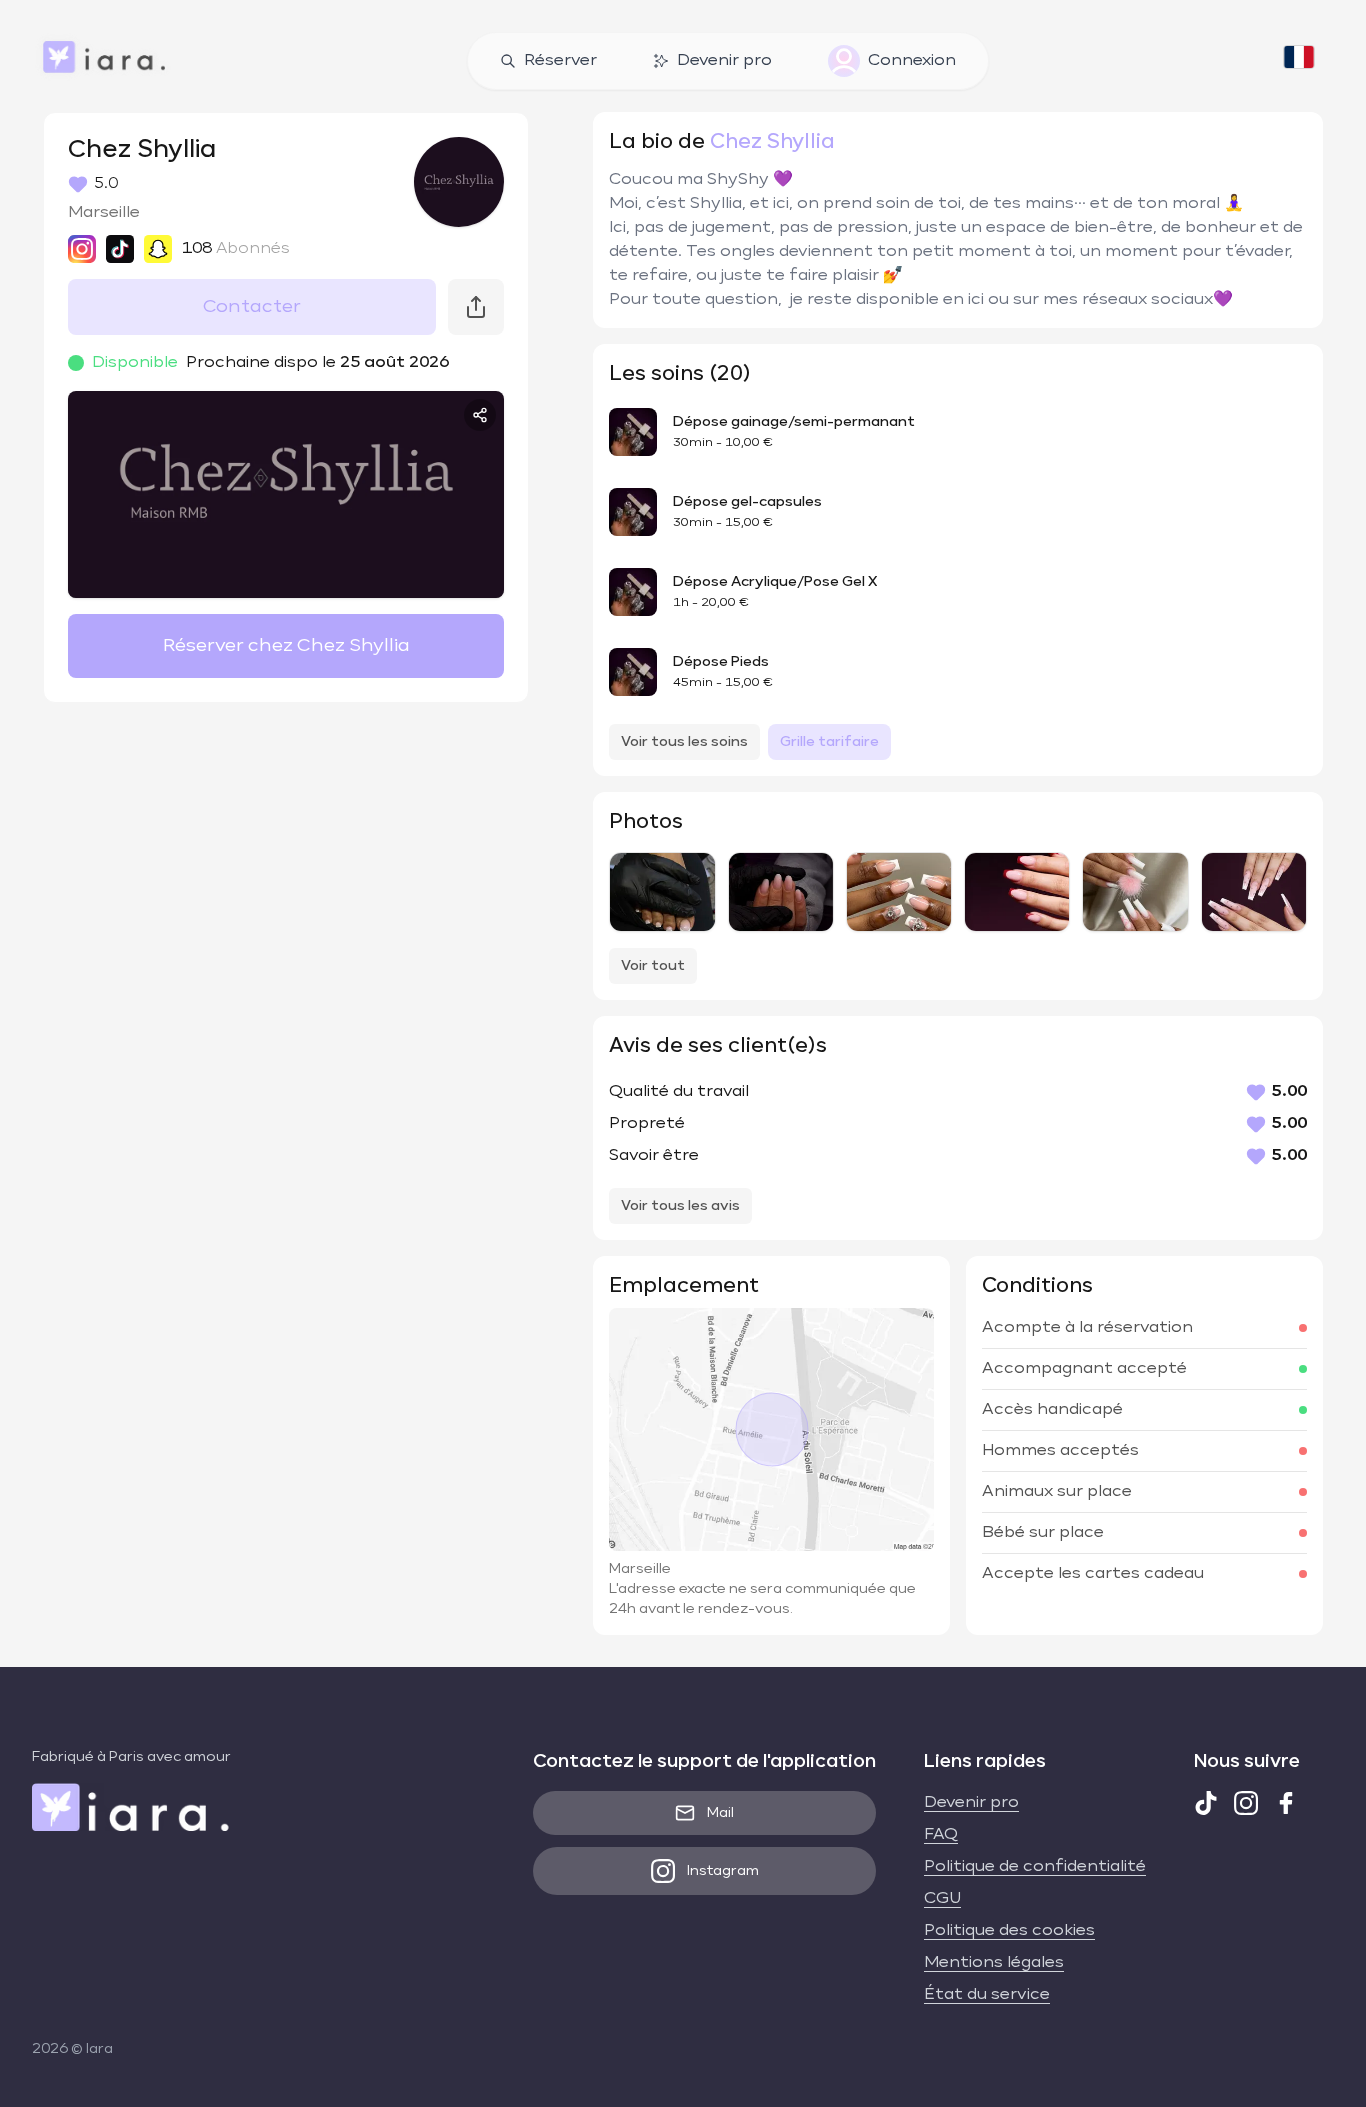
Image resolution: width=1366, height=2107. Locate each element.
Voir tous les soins (684, 742)
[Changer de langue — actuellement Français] (1299, 61)
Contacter (252, 307)
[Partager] (480, 415)
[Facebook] (1286, 1803)
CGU (942, 1899)
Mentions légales (994, 1963)
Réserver (560, 61)
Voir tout (653, 966)
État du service (987, 1995)
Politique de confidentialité (1035, 1867)
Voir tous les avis (680, 1206)
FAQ (941, 1835)
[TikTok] (1206, 1803)
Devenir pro (724, 61)
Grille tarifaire (829, 742)
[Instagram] (1246, 1803)
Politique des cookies (1009, 1931)
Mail (720, 1813)
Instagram (723, 1871)
